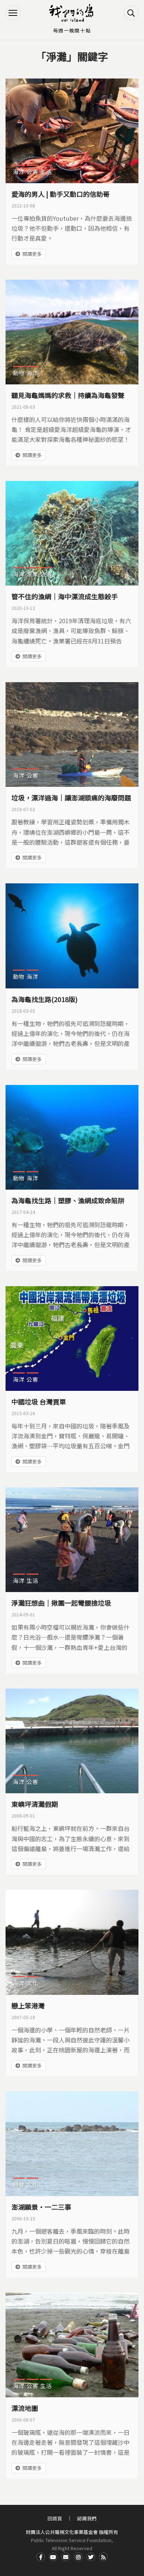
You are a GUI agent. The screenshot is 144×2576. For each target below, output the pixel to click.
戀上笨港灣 (28, 2006)
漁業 (32, 574)
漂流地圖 (25, 2408)
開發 (19, 2184)
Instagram (78, 2557)
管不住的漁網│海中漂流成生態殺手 (65, 596)
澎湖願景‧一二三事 (41, 2207)
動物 (19, 373)
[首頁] (72, 13)
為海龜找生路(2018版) (44, 999)
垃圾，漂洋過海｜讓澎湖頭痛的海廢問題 (71, 797)
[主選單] (13, 13)
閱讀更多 (32, 254)
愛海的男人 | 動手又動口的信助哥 (61, 194)
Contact (66, 2557)
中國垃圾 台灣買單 (39, 1402)
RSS (103, 2557)
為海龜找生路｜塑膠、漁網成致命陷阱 (68, 1200)
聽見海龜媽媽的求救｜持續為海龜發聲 (68, 395)
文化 (32, 1983)
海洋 (19, 172)
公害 (32, 172)
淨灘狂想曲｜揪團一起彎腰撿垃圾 (61, 1603)
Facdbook (41, 2557)
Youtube (53, 2557)
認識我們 (87, 2518)
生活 (46, 172)
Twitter (91, 2557)
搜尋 (131, 13)
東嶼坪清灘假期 (35, 1804)
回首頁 (55, 2518)
